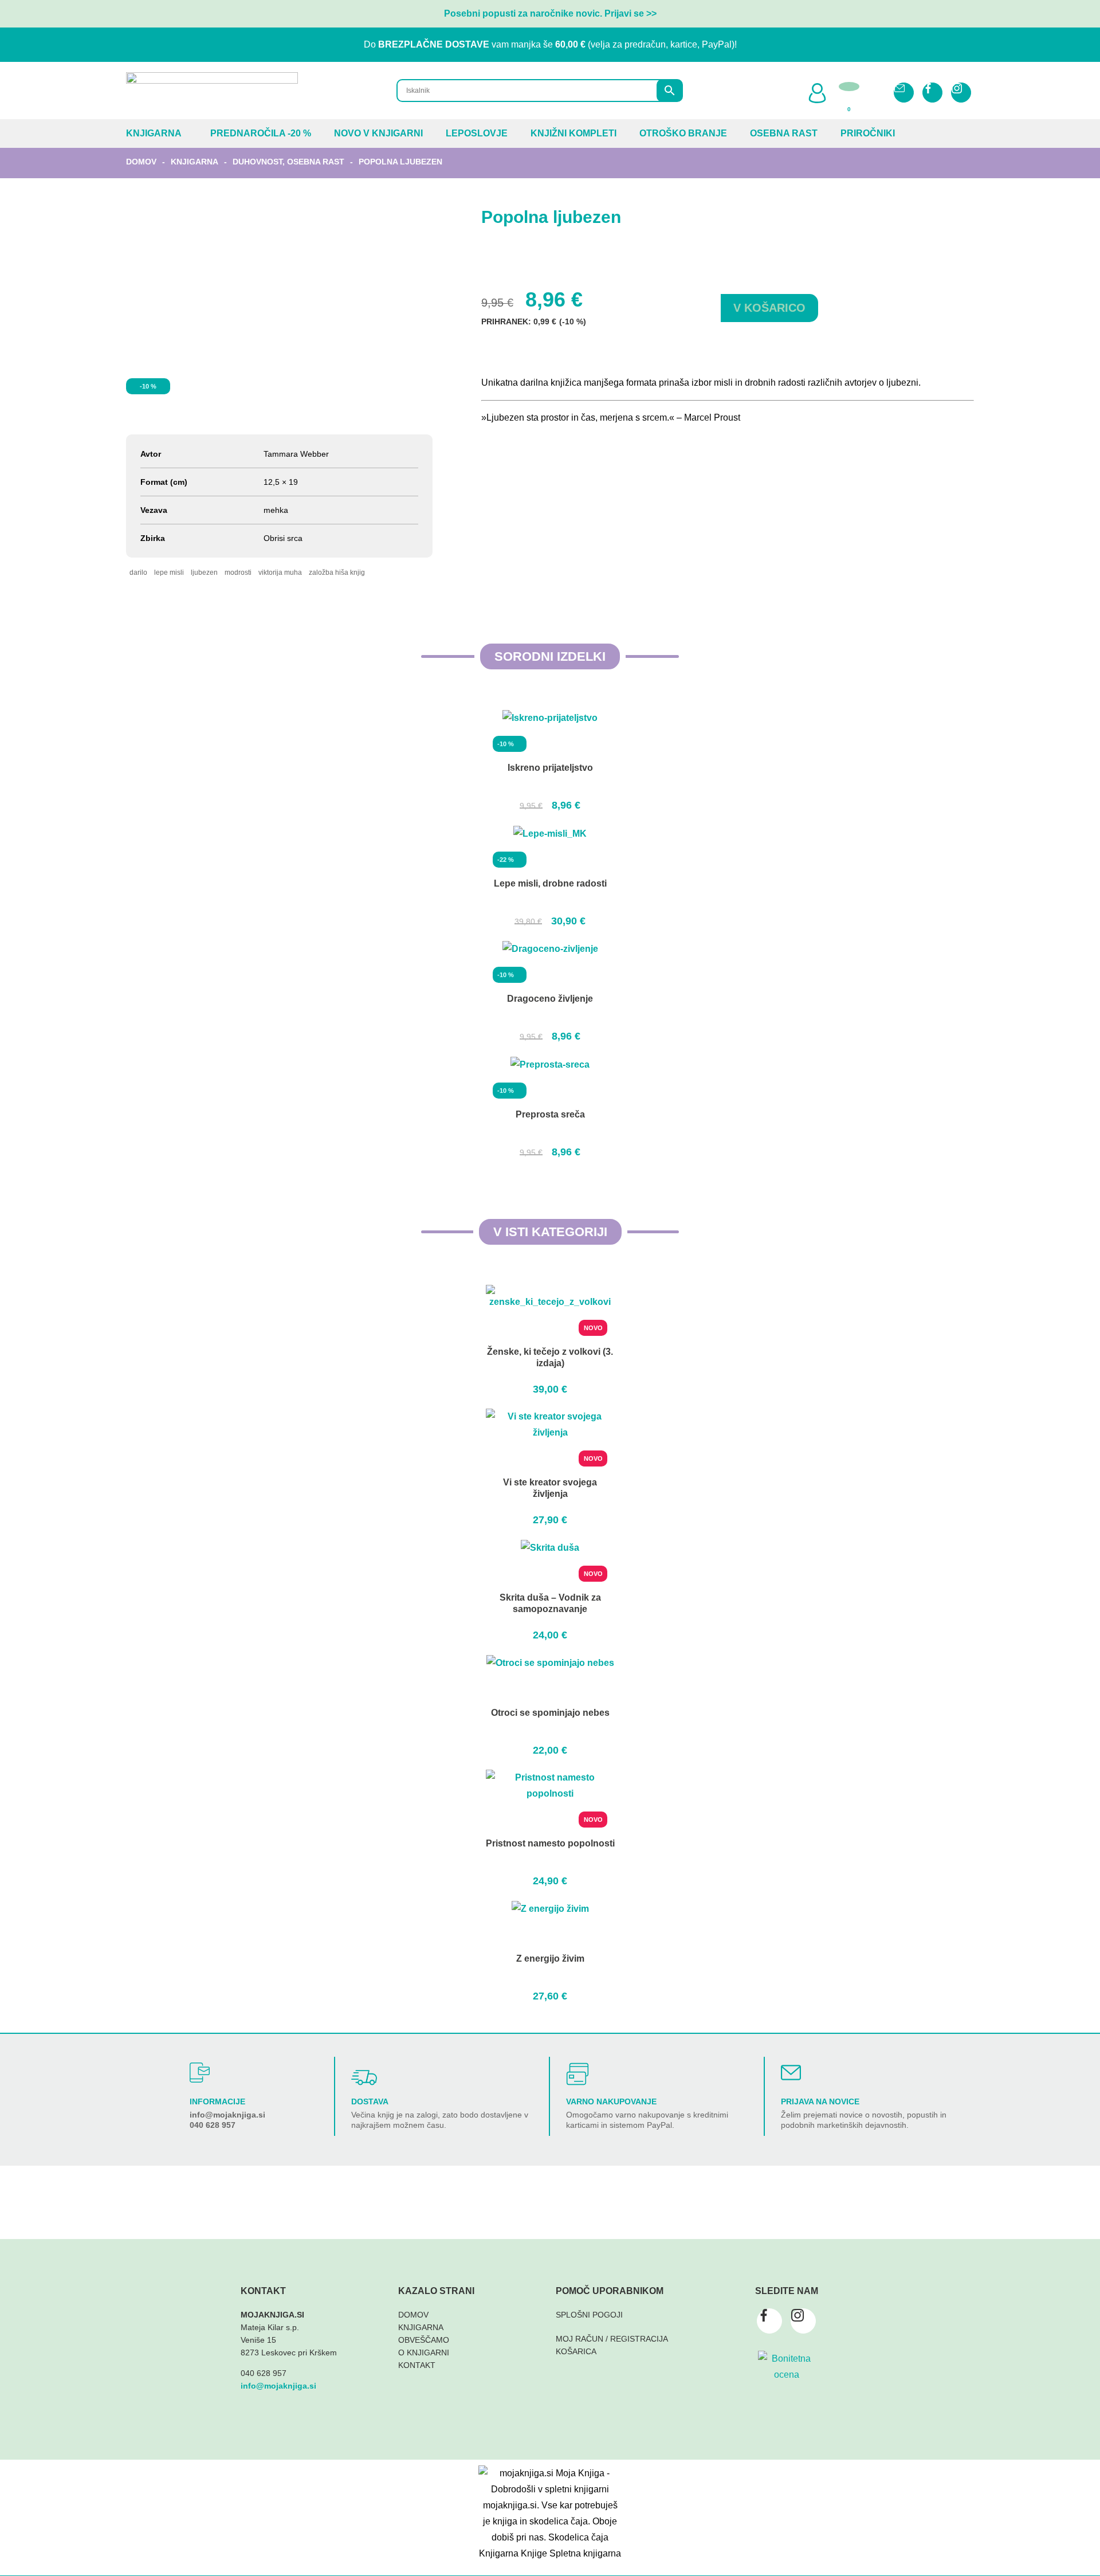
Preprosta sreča (550, 1114)
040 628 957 (213, 2125)
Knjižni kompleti (573, 133)
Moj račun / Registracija (612, 2339)
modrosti (238, 573)
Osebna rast (784, 133)
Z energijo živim (550, 1959)
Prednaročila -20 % (261, 133)
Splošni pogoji (589, 2315)
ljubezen (204, 573)
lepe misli (169, 573)
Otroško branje (683, 133)
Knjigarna (154, 133)
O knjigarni (424, 2352)
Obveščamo (424, 2340)
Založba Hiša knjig (337, 573)
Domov (141, 162)
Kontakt (417, 2365)
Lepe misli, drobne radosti (550, 883)
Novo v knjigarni (378, 133)
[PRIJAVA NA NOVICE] (791, 2073)
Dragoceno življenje (550, 999)
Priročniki (868, 133)
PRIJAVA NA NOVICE (820, 2101)
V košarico (769, 308)
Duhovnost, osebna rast (288, 162)
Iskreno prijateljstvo (550, 768)
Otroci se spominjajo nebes (550, 1713)
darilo (138, 573)
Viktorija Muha (280, 573)
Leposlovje (477, 133)
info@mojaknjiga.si (227, 2115)
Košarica (576, 2351)
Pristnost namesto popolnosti (550, 1843)
